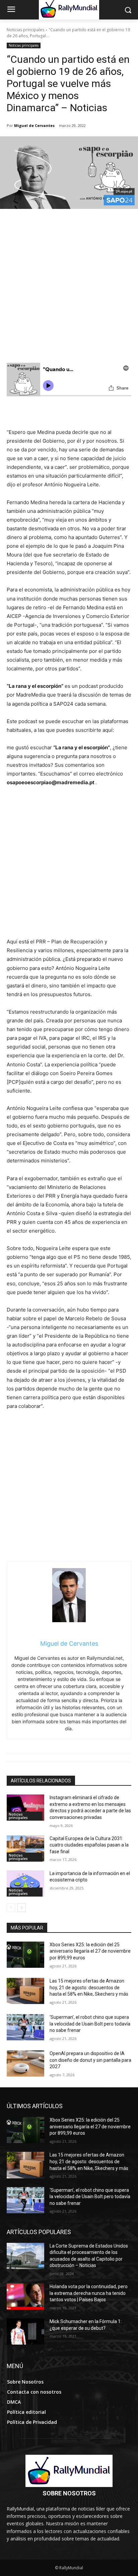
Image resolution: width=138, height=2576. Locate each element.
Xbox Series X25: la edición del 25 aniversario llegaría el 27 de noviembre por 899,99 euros (90, 1951)
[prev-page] (11, 1908)
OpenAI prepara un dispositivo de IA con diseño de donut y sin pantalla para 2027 (90, 2060)
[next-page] (22, 1908)
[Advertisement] (69, 290)
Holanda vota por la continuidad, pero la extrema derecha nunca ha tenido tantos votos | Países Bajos (89, 2293)
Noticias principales (25, 30)
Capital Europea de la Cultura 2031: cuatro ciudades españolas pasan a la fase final (89, 1845)
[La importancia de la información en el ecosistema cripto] (25, 1883)
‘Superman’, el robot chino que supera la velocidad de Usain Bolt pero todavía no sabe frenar (90, 2024)
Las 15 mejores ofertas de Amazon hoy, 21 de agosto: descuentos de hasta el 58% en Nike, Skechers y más (89, 1987)
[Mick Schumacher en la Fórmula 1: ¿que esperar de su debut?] (25, 2331)
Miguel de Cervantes (34, 125)
